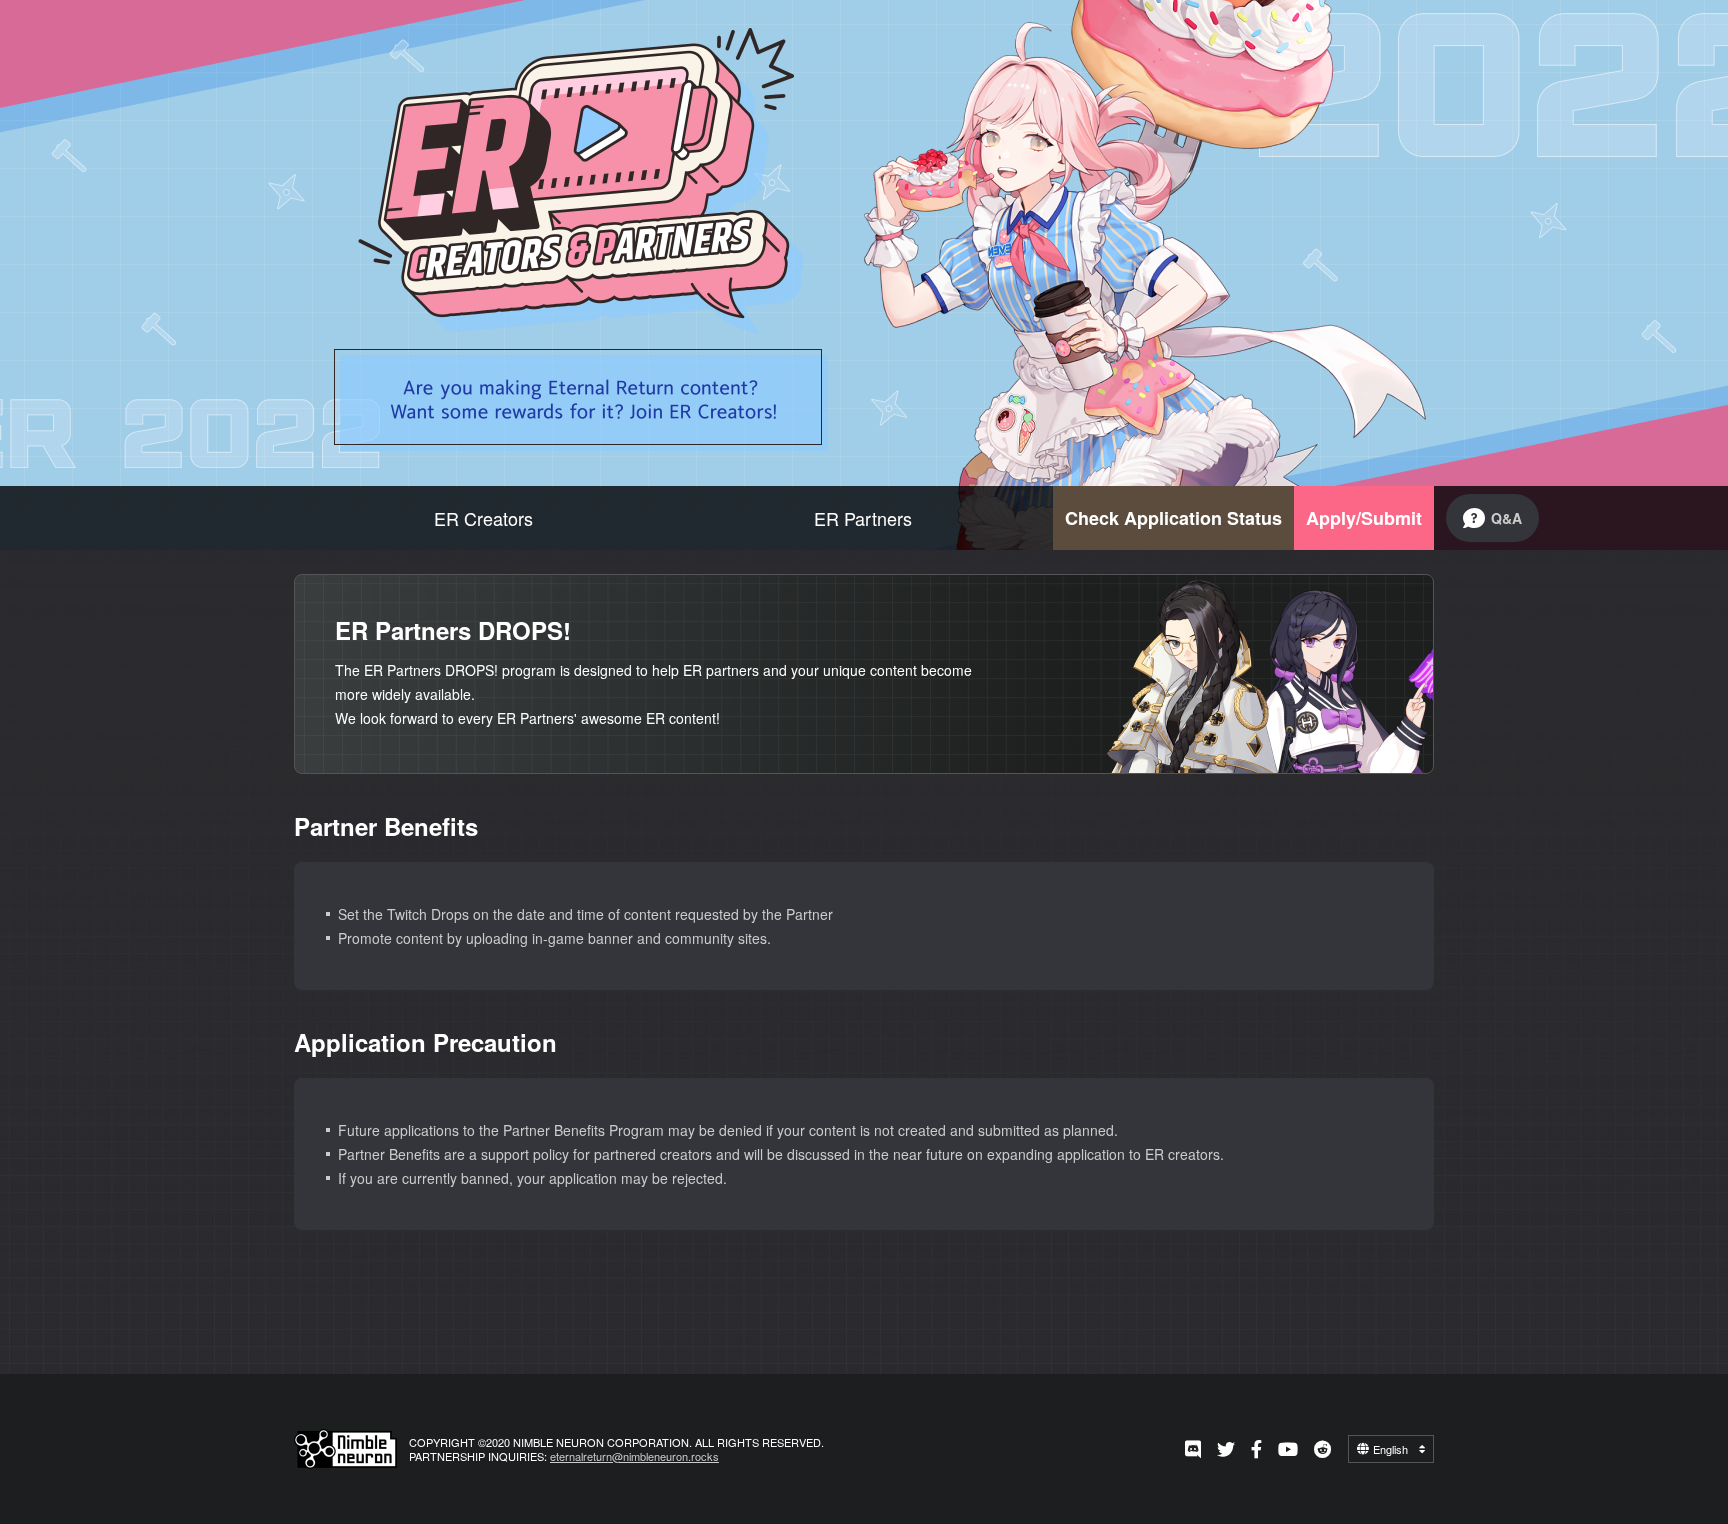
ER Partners (863, 518)
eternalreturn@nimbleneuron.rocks (634, 1456)
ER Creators (483, 518)
